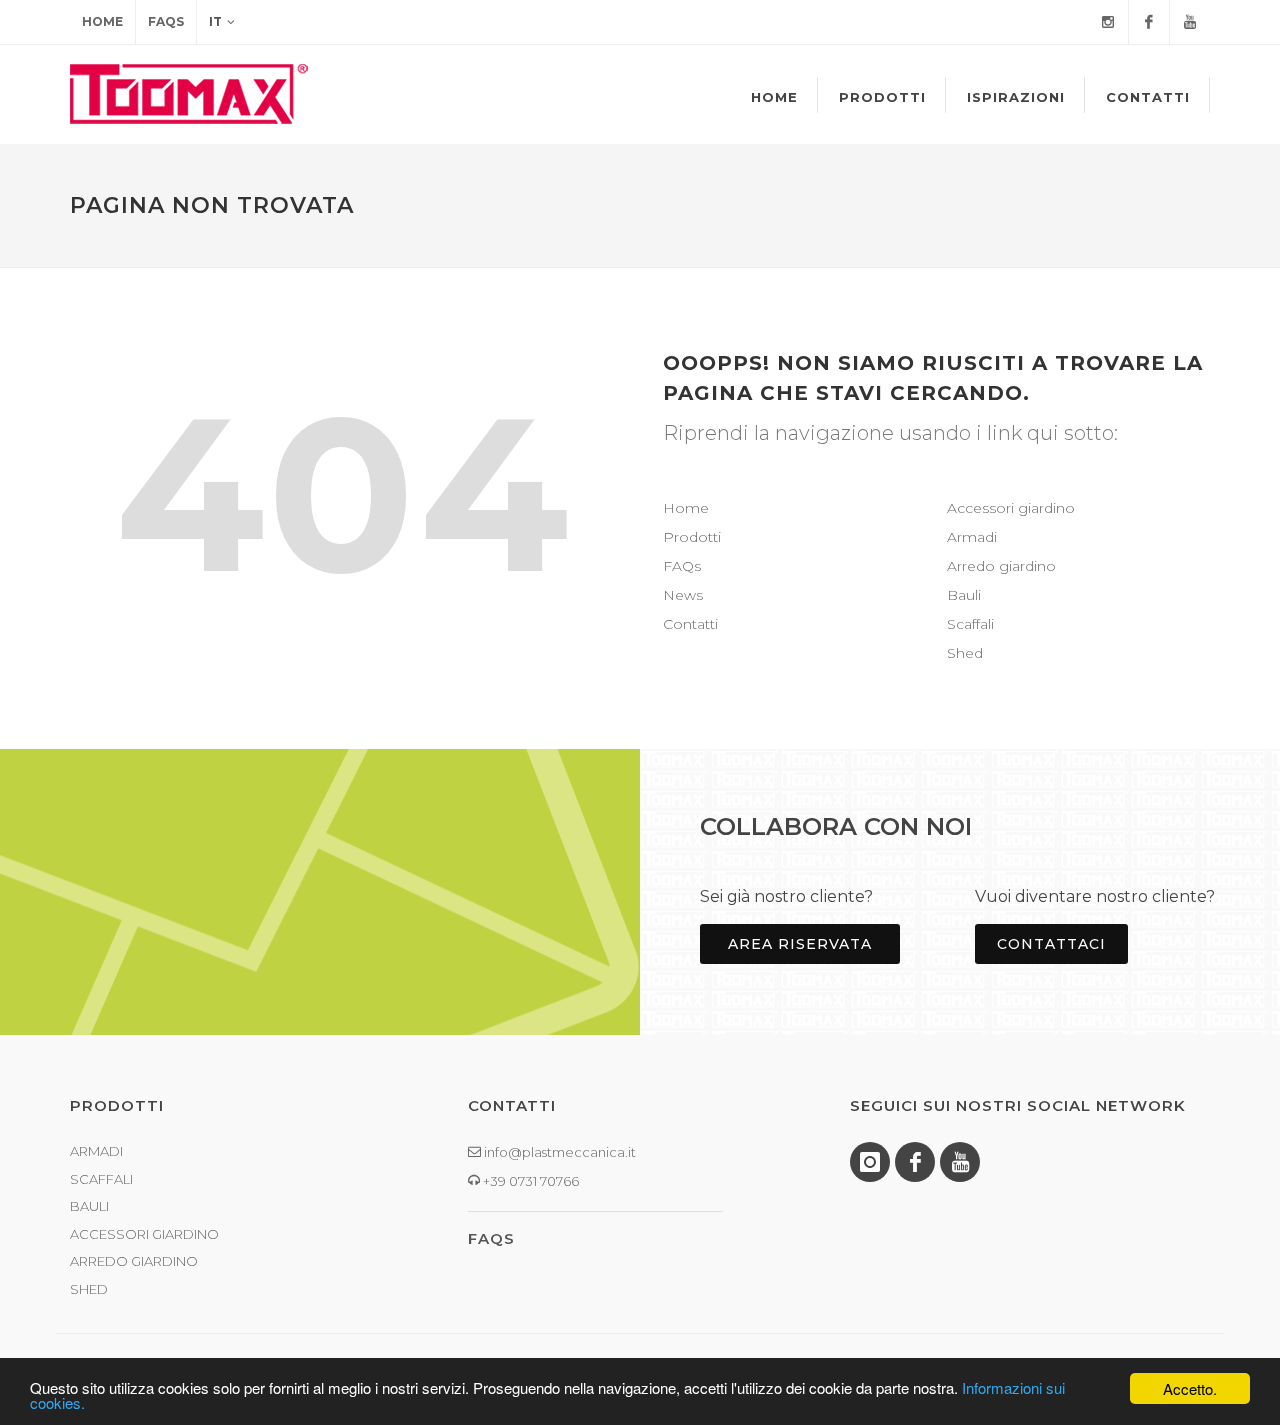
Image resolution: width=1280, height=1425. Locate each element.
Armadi (972, 537)
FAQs (166, 21)
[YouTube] (1190, 22)
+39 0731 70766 (529, 1181)
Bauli (964, 595)
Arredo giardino (1001, 566)
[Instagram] (1108, 22)
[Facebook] (1149, 22)
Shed (965, 653)
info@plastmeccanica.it (558, 1152)
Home (102, 21)
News (683, 595)
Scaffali (970, 624)
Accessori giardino (1011, 508)
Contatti (690, 624)
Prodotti (692, 537)
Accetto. (1190, 1388)
